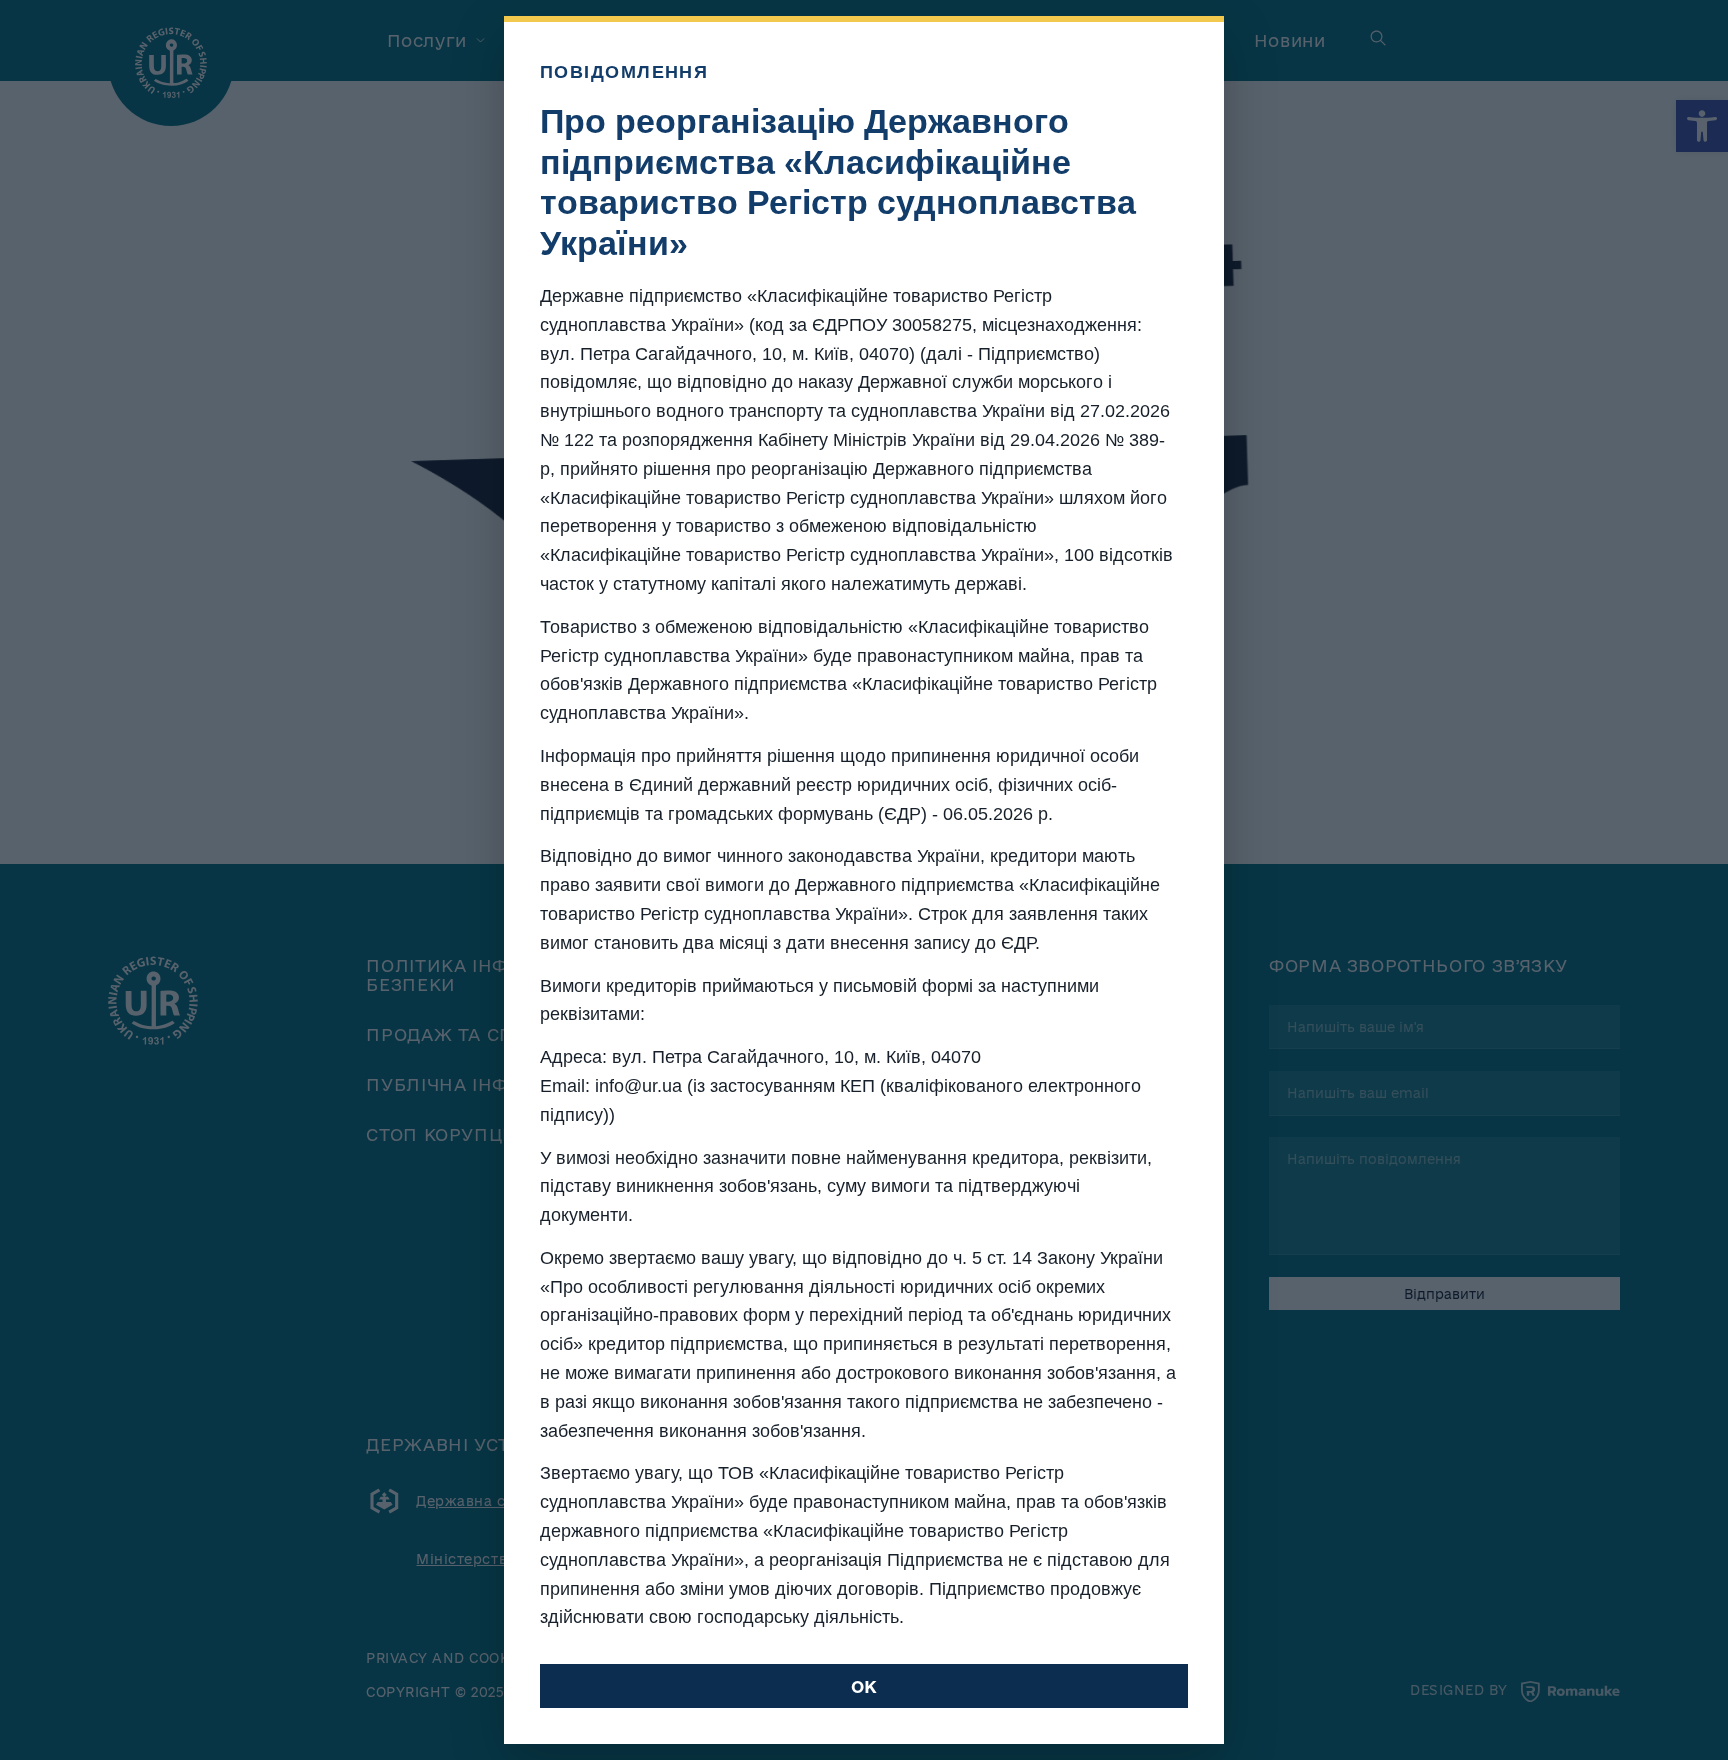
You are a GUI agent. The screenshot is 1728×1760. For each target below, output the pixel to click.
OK (864, 1686)
